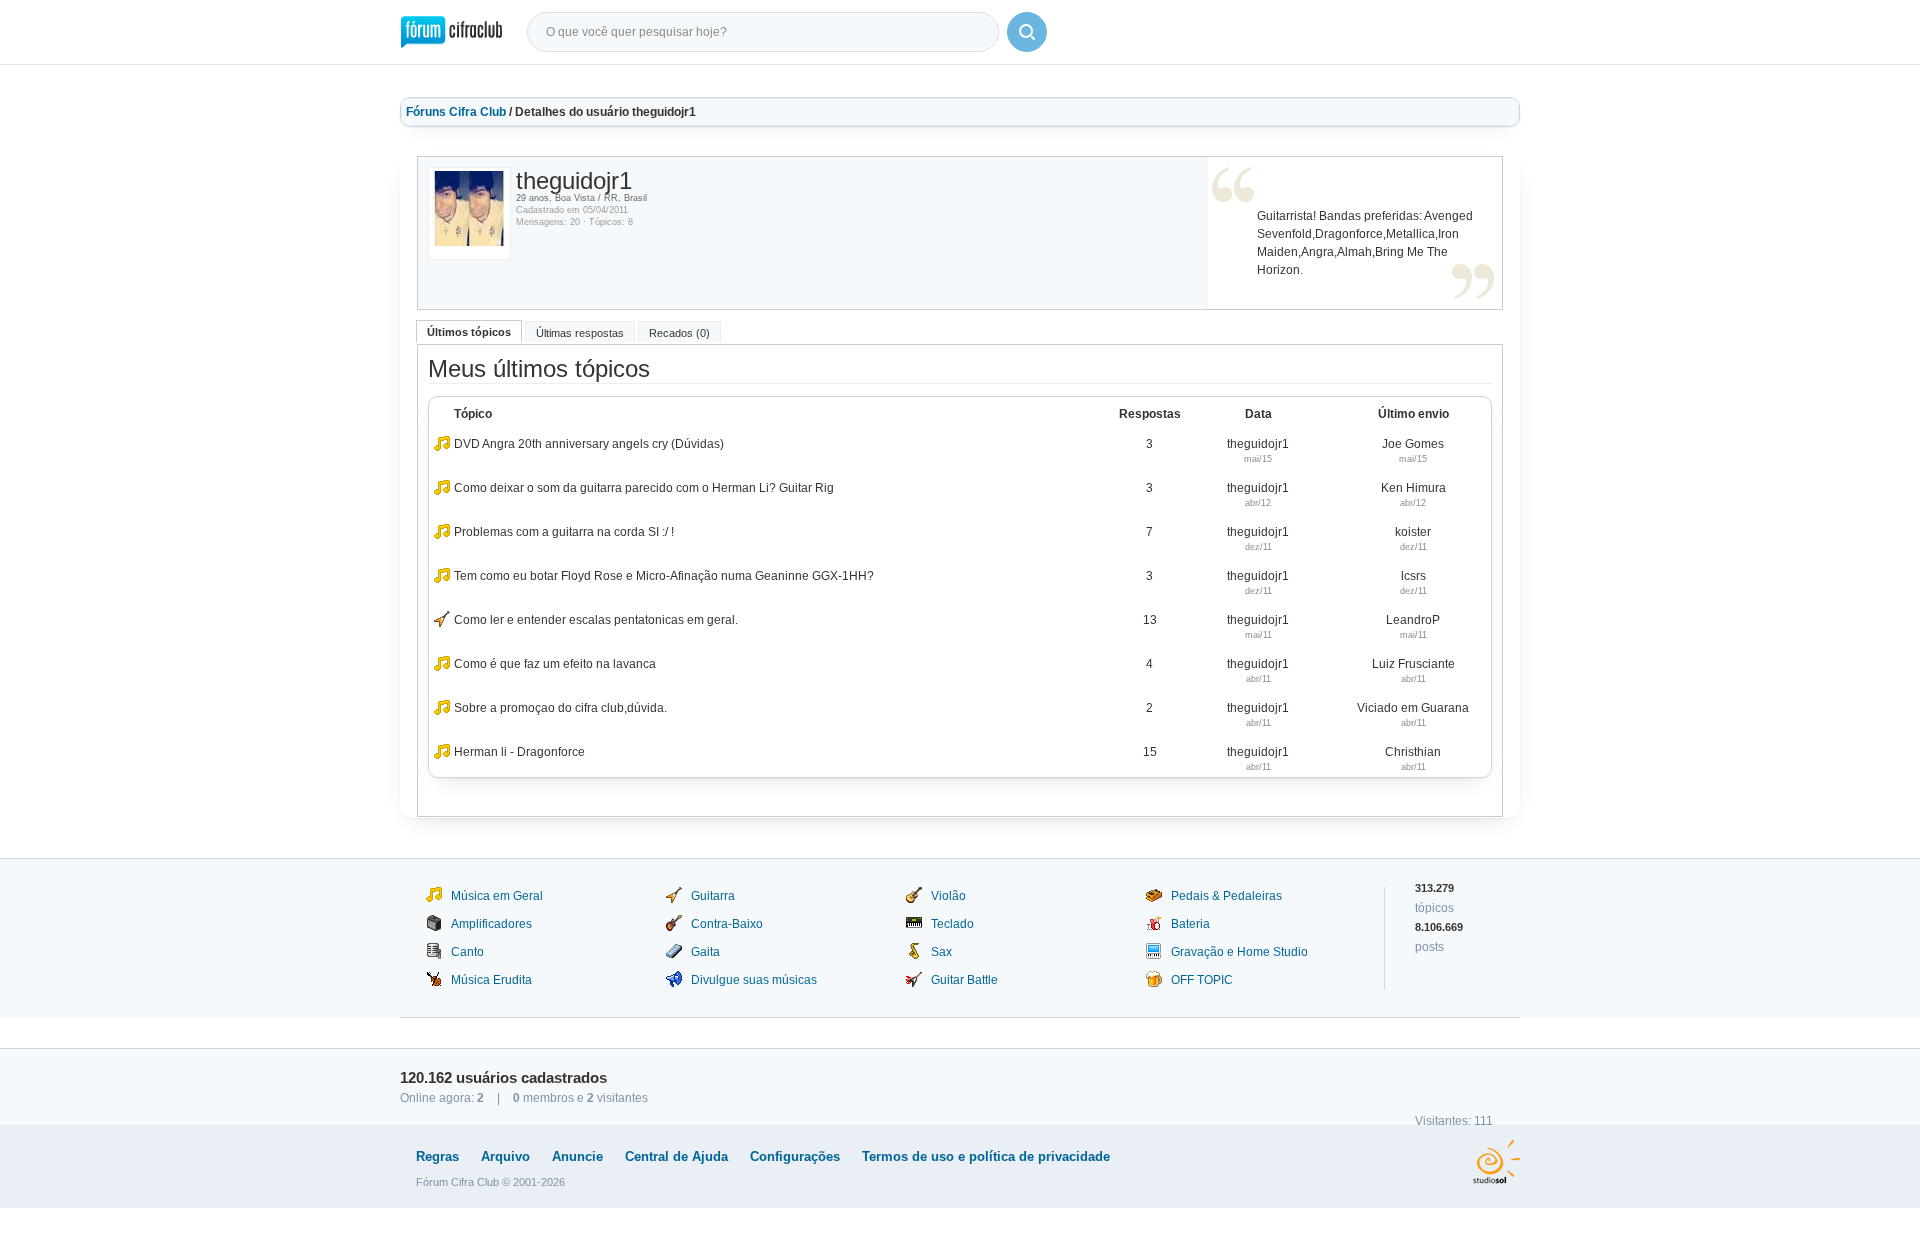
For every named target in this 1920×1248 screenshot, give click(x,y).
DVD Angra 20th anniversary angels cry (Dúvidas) (589, 444)
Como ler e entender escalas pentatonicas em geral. (596, 620)
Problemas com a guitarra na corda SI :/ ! (564, 532)
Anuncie (577, 1156)
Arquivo (505, 1156)
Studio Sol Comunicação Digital (1496, 1162)
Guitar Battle (964, 980)
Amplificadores (491, 924)
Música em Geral (497, 896)
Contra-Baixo (727, 924)
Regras (437, 1156)
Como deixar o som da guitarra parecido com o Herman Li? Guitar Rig (644, 488)
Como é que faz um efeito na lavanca (555, 664)
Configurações (795, 1156)
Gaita (705, 952)
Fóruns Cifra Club (456, 112)
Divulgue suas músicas (754, 980)
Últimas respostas (580, 333)
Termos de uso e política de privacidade (986, 1156)
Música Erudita (491, 980)
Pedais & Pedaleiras (1226, 896)
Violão (948, 896)
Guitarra (713, 896)
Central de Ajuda (676, 1156)
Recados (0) (679, 333)
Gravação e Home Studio (1239, 952)
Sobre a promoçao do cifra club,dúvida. (560, 708)
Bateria (1190, 924)
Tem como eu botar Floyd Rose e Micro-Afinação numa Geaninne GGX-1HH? (664, 576)
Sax (941, 952)
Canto (467, 952)
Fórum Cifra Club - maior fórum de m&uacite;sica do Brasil (451, 32)
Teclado (952, 924)
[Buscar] (1027, 32)
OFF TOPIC (1202, 980)
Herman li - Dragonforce (519, 752)
